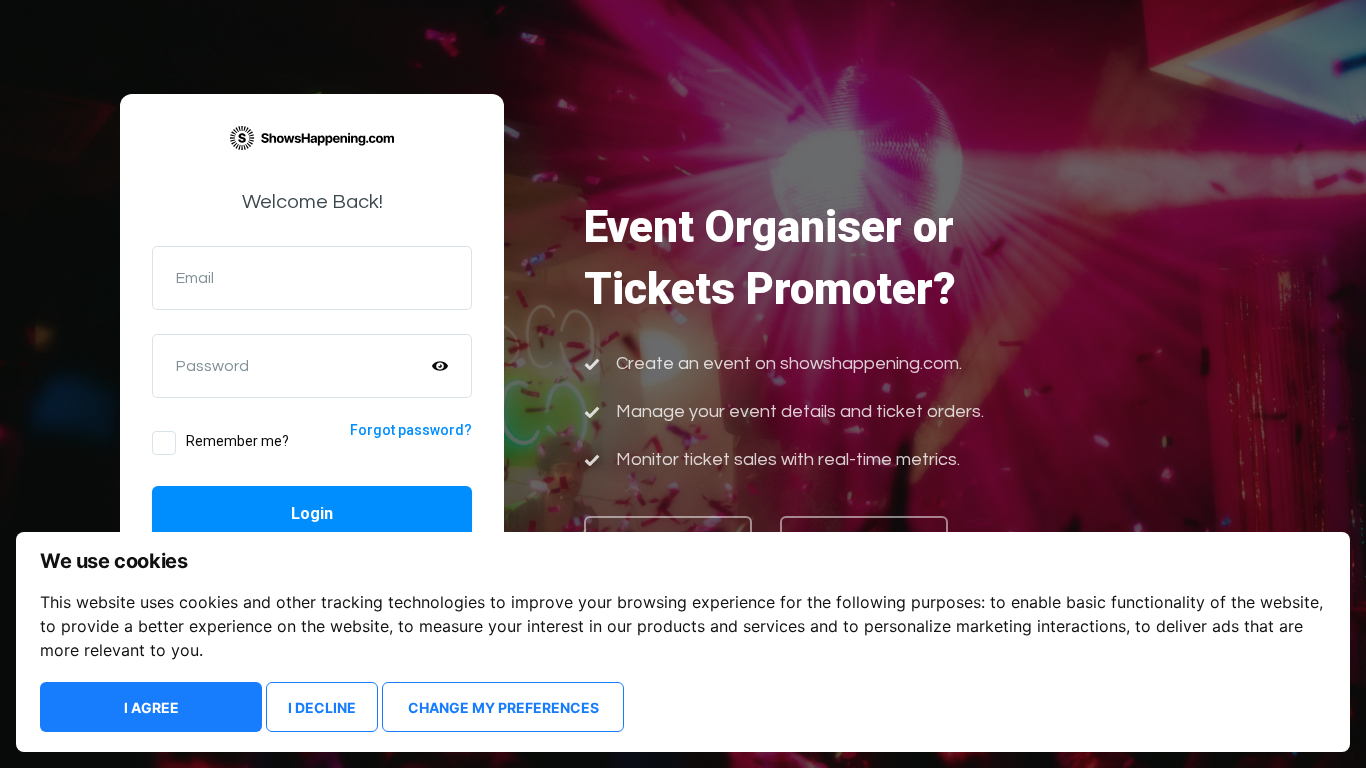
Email (195, 278)
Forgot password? (411, 430)
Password (212, 366)
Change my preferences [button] (503, 707)
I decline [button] (322, 707)
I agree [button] (151, 707)
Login (312, 513)
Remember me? (237, 441)
